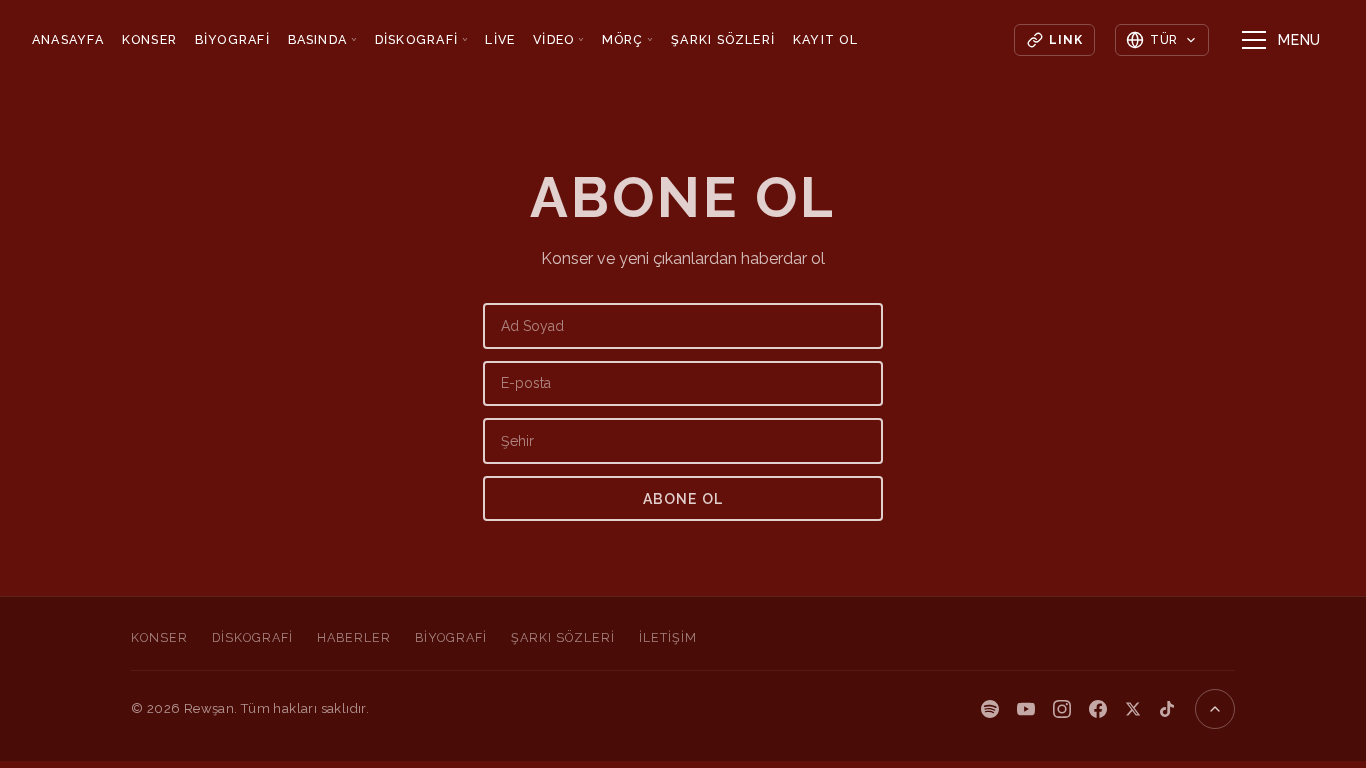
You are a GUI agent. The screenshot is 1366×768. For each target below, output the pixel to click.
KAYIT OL (825, 39)
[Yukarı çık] (1215, 709)
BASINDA (323, 39)
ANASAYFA (68, 39)
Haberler (354, 637)
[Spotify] (990, 709)
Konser (159, 637)
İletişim (668, 637)
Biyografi (451, 637)
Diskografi (252, 637)
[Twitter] (1133, 709)
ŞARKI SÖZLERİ (723, 39)
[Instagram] (1062, 709)
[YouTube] (1026, 709)
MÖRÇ (628, 39)
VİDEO (558, 39)
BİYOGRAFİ (232, 39)
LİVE (500, 39)
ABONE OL (683, 499)
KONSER (150, 39)
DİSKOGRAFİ (421, 39)
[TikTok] (1167, 709)
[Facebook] (1098, 709)
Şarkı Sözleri (563, 637)
